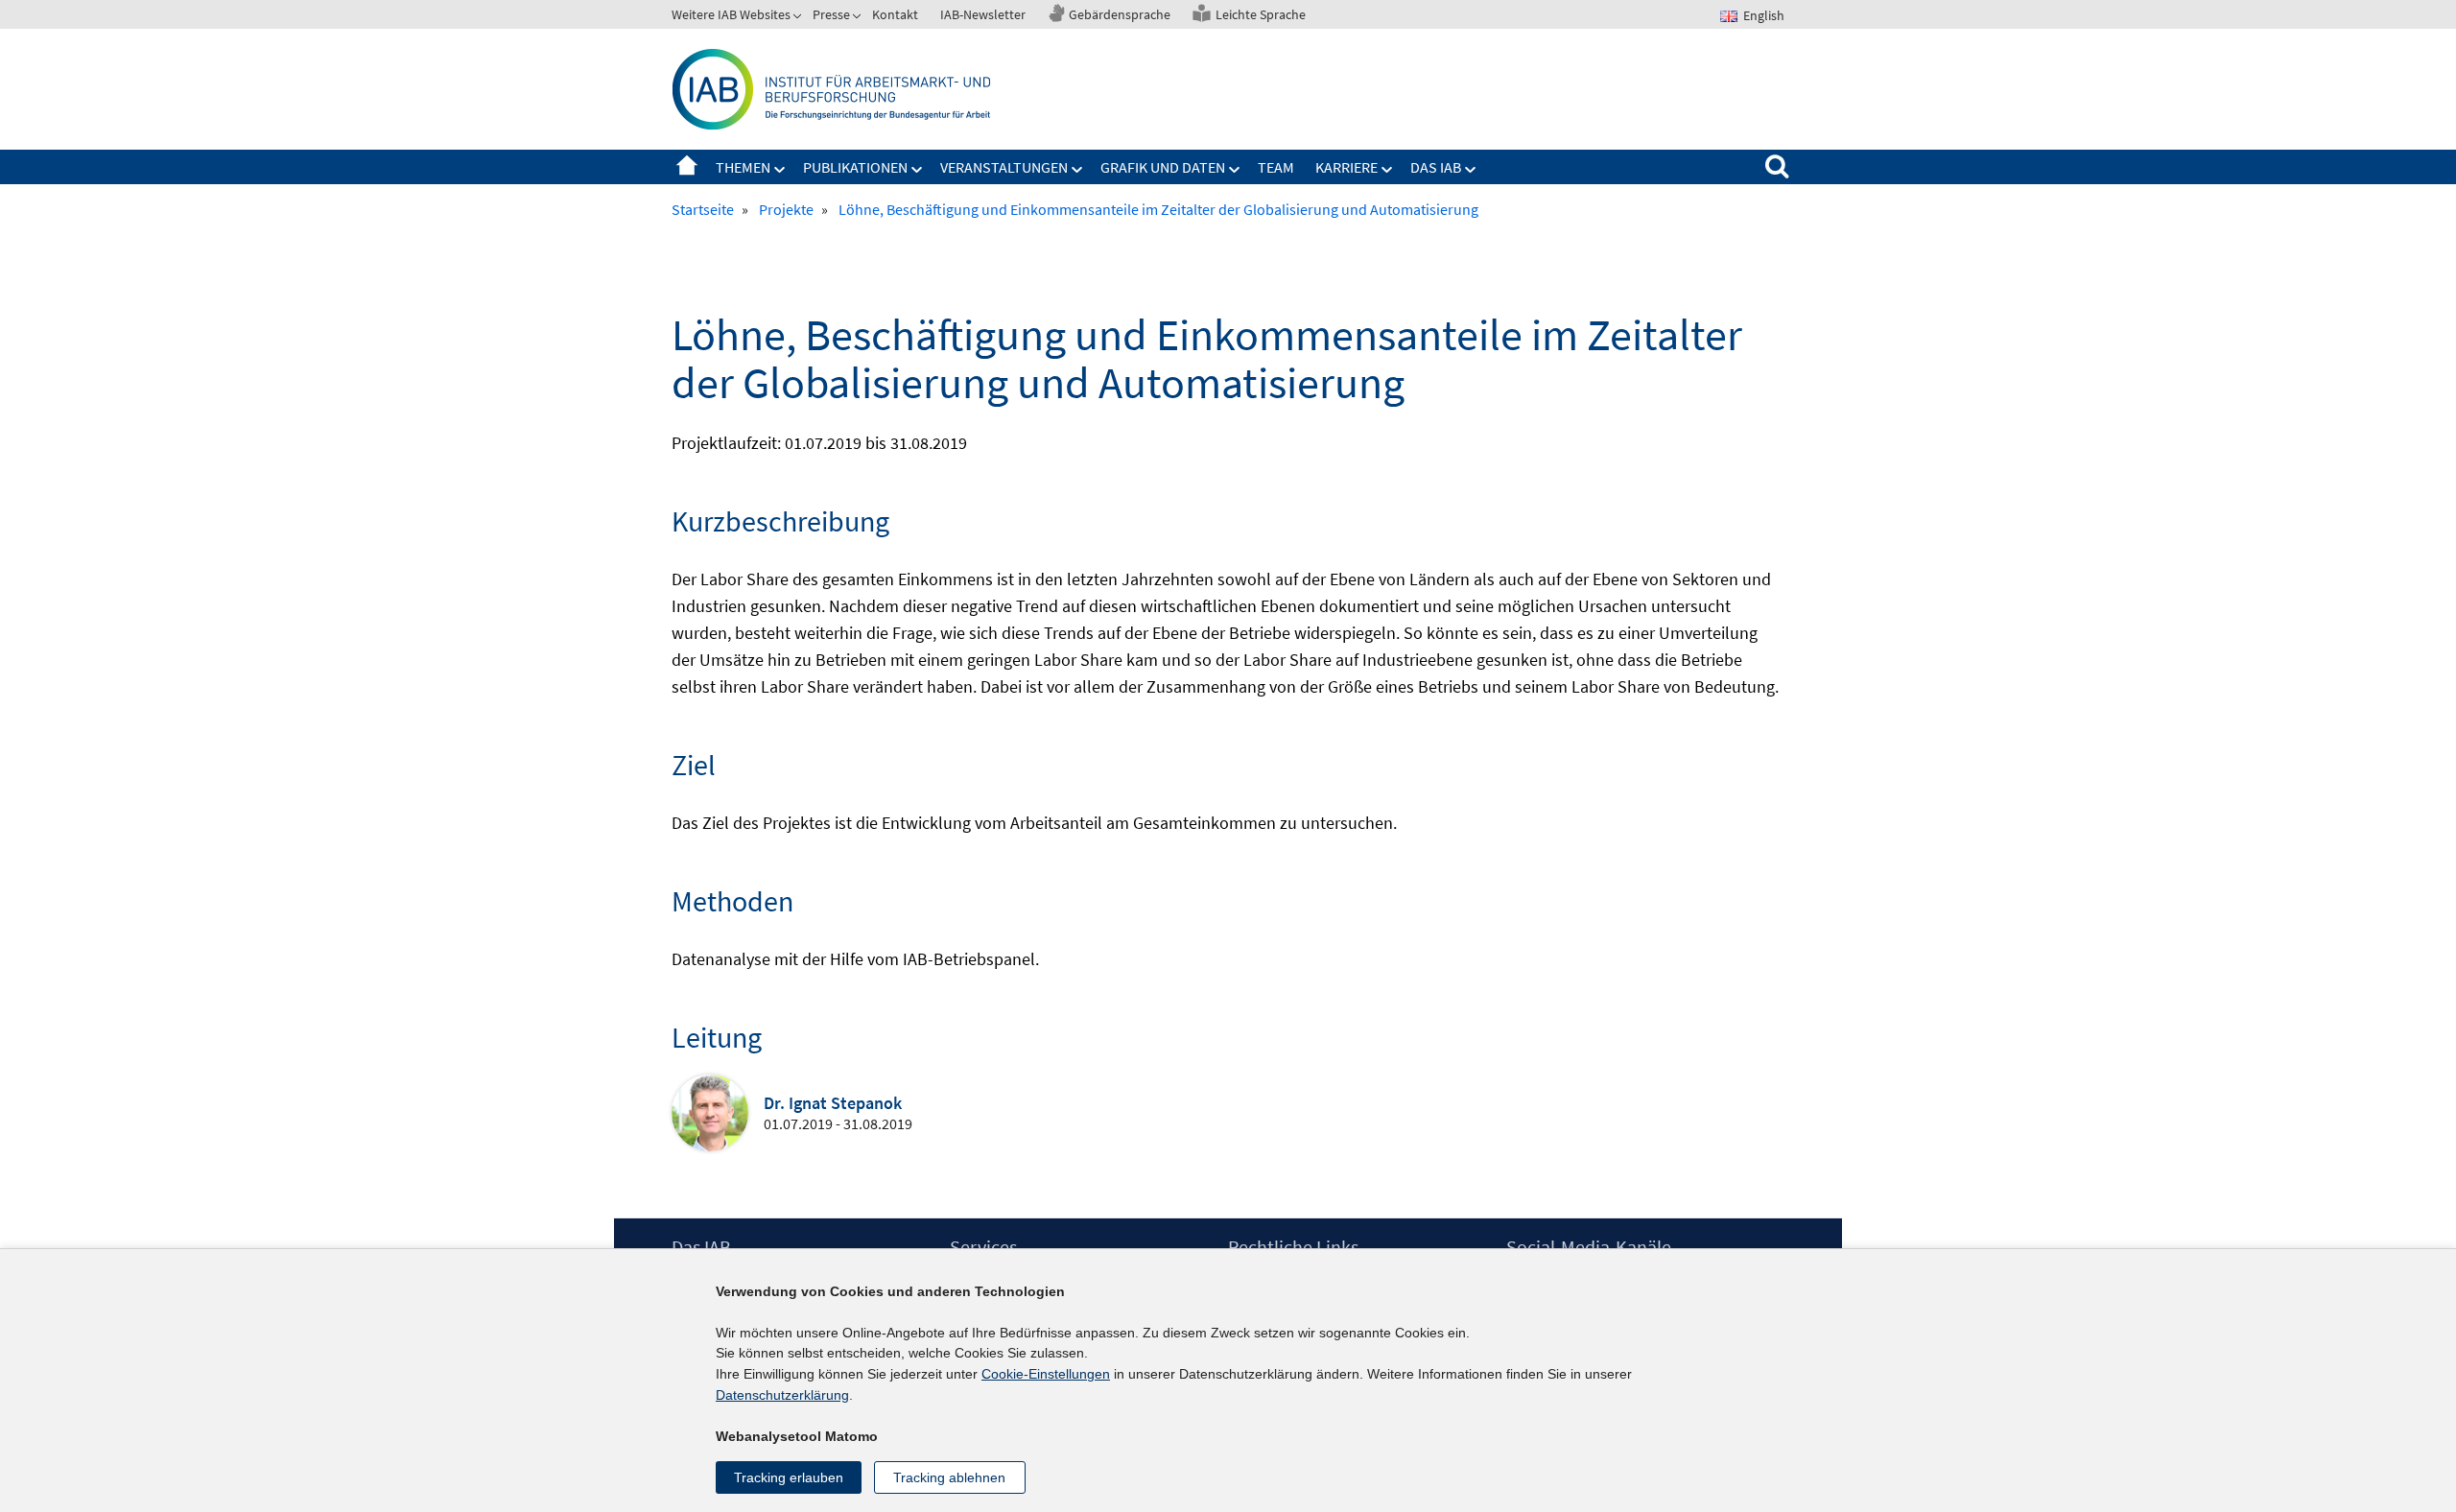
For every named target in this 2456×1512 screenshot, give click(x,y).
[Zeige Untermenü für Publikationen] (917, 170)
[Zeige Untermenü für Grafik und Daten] (1235, 170)
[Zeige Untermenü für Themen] (780, 170)
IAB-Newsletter (983, 14)
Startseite (687, 167)
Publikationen (855, 167)
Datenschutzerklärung (782, 1395)
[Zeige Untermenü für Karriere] (1387, 170)
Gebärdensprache (1120, 14)
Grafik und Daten (1163, 167)
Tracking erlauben (789, 1477)
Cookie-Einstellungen (1046, 1374)
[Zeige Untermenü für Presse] (859, 18)
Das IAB (1436, 167)
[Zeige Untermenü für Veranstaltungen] (1077, 170)
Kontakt (895, 14)
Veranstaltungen (1004, 167)
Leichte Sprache (1261, 14)
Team (1276, 167)
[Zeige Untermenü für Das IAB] (1471, 170)
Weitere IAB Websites (731, 14)
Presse (831, 14)
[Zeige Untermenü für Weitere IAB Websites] (799, 18)
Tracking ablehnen (949, 1477)
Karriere (1346, 167)
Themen (743, 167)
